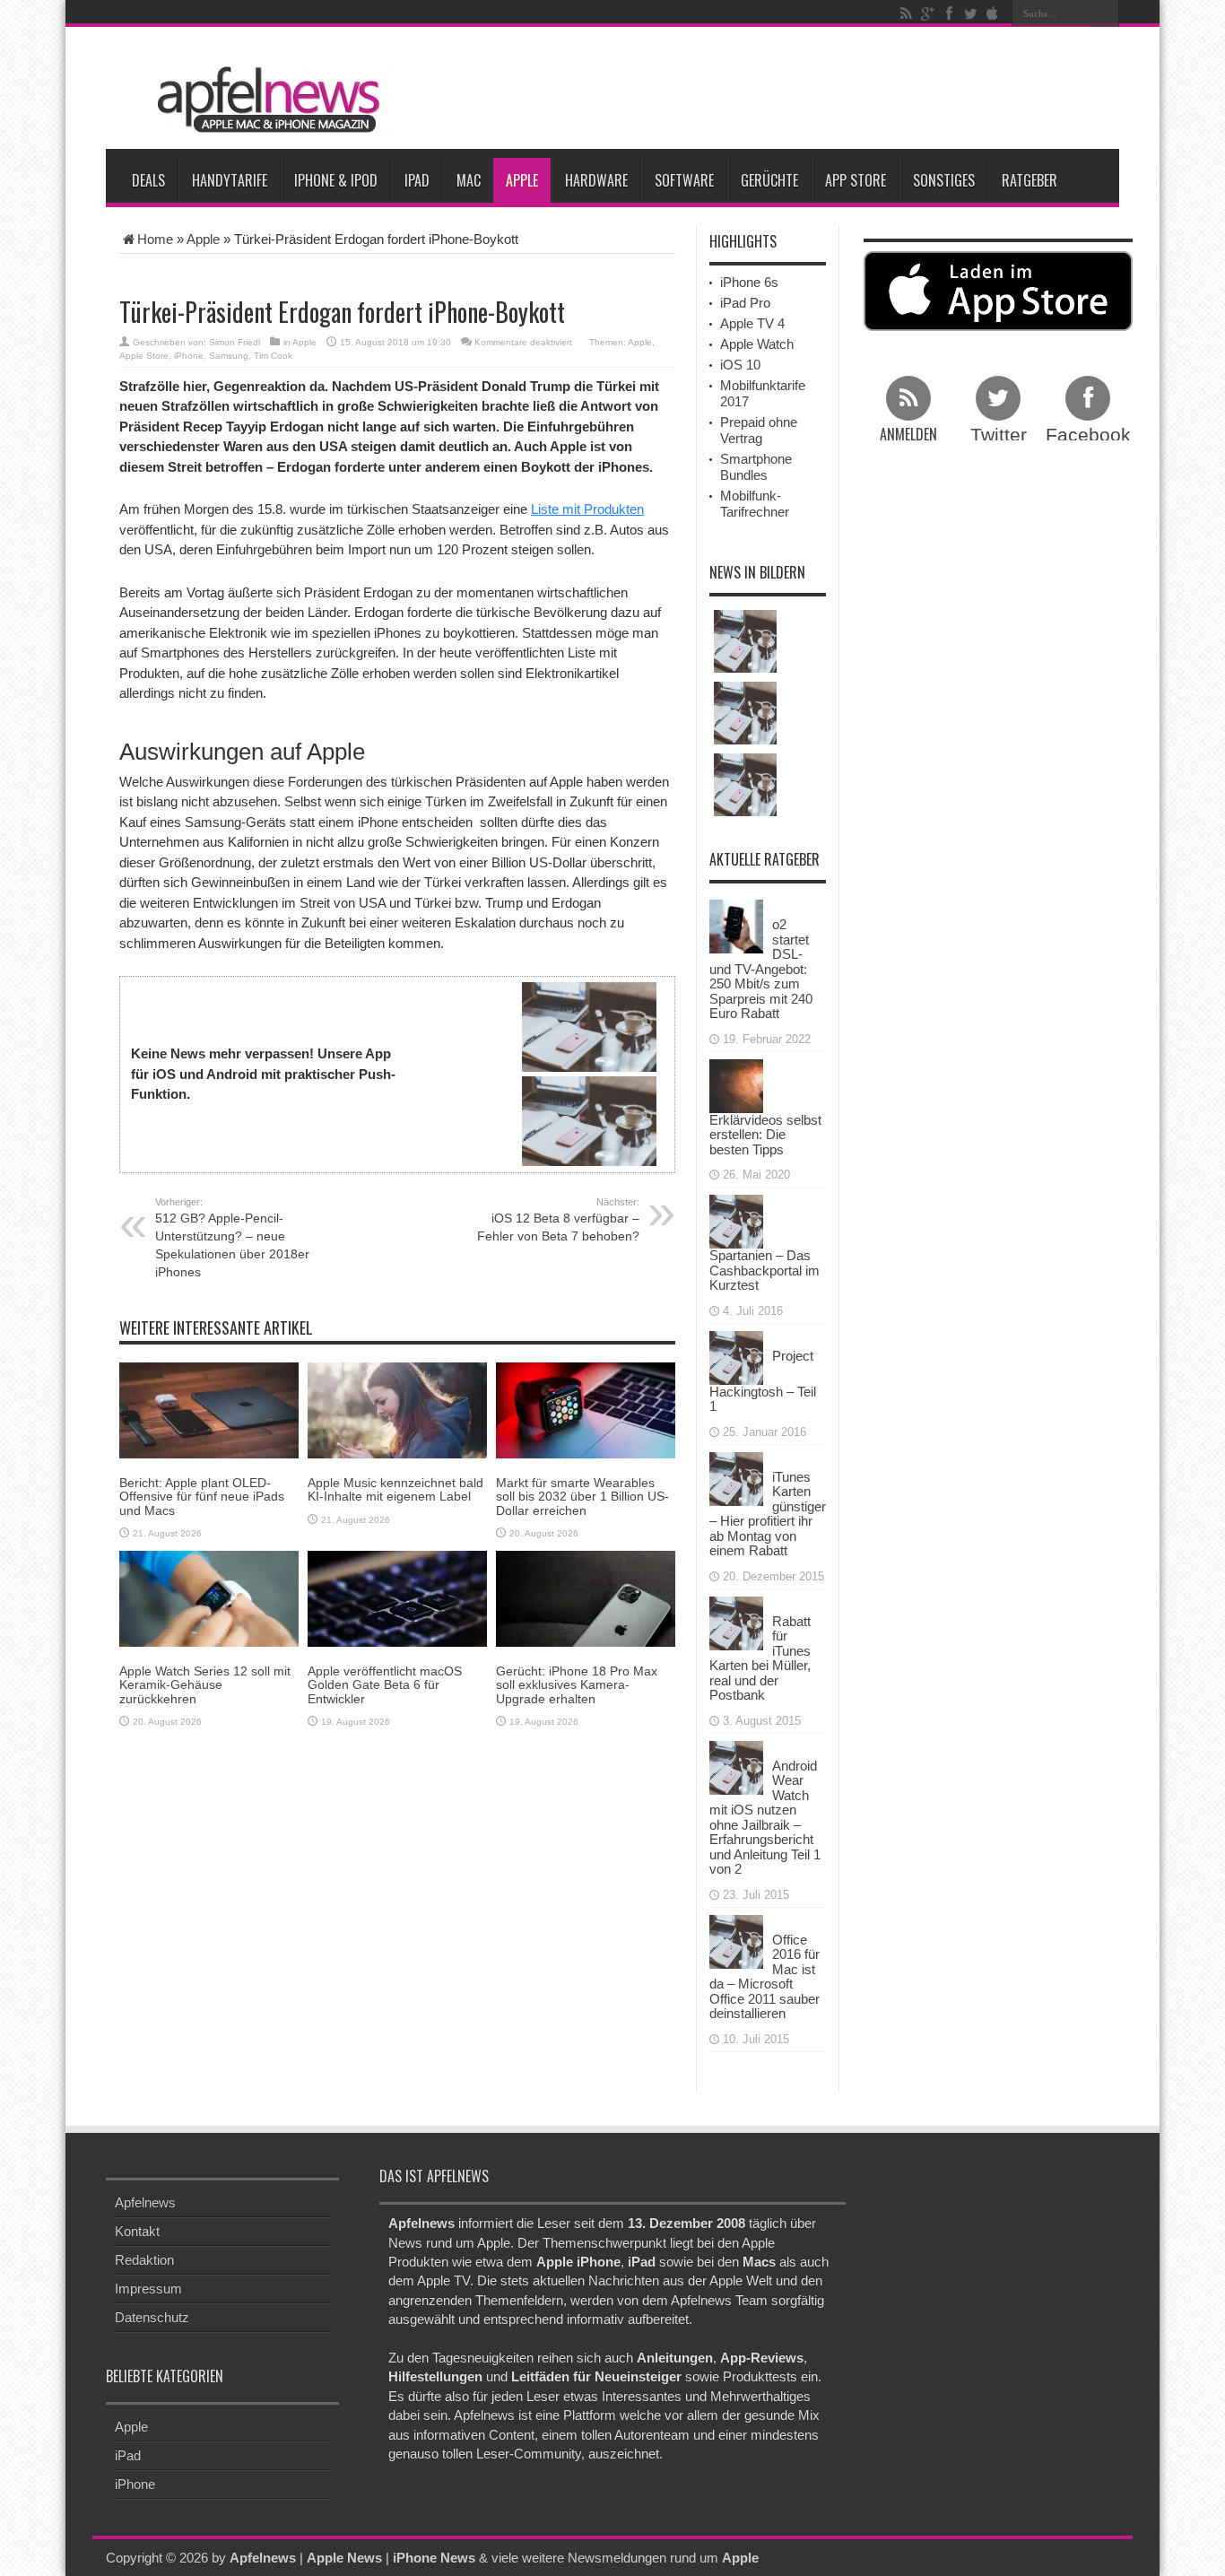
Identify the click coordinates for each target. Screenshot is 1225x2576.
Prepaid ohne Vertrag (759, 430)
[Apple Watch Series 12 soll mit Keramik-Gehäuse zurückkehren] (209, 1598)
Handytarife (230, 180)
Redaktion (144, 2260)
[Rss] (906, 13)
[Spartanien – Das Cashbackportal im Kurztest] (736, 1220)
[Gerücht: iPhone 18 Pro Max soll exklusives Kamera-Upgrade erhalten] (586, 1598)
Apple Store (144, 356)
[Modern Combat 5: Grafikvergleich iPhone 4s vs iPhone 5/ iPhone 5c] (745, 785)
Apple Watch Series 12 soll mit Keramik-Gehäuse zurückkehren (205, 1685)
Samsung (229, 356)
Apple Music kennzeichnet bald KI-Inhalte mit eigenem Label (395, 1489)
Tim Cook (273, 356)
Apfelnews (145, 2202)
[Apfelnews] (263, 100)
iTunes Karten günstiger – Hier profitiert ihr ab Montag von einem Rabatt (768, 1514)
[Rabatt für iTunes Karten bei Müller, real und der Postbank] (736, 1621)
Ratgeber (1030, 180)
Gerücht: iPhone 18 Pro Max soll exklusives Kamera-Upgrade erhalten (577, 1685)
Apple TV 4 (752, 323)
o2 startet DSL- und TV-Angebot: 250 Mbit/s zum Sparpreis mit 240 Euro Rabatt (761, 969)
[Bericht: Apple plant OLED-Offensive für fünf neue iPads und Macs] (209, 1410)
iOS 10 (740, 365)
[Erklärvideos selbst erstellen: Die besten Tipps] (736, 1084)
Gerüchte (769, 180)
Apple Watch (757, 344)
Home (155, 239)
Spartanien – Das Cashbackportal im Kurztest (765, 1270)
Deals (148, 180)
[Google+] (927, 13)
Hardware (596, 180)
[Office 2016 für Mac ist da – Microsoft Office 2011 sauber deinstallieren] (736, 1940)
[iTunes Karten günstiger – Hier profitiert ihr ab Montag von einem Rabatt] (736, 1477)
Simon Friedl (235, 342)
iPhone (189, 356)
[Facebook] (949, 13)
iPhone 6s (749, 282)
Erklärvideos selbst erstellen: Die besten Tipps (765, 1135)
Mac (469, 180)
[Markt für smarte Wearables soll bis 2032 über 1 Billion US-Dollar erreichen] (586, 1410)
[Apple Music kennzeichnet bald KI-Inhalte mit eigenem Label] (397, 1410)
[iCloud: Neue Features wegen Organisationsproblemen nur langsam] (745, 713)
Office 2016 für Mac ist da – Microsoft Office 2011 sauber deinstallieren (765, 1977)
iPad (417, 180)
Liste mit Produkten (587, 509)
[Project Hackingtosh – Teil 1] (736, 1356)
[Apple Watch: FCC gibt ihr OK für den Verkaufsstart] (745, 641)
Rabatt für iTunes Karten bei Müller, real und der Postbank (760, 1658)
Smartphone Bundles (756, 467)
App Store (856, 180)
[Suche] (1106, 13)
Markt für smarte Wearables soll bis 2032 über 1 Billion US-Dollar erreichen (582, 1497)
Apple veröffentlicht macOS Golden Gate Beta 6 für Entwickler (385, 1685)
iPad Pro (745, 303)
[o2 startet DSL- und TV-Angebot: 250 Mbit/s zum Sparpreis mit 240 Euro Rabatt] (736, 925)
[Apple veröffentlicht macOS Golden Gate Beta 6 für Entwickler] (397, 1598)
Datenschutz (152, 2317)
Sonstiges (944, 180)
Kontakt (137, 2231)
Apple (522, 180)
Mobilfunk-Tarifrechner (755, 504)
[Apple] (992, 13)
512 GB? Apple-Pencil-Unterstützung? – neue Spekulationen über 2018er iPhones (232, 1238)
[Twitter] (970, 13)
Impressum (148, 2289)
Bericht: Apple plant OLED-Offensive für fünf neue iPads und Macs (202, 1497)
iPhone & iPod (336, 180)
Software (684, 180)
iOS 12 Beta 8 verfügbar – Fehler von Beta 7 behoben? (558, 1220)
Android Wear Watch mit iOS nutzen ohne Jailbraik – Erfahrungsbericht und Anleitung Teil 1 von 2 (765, 1818)
